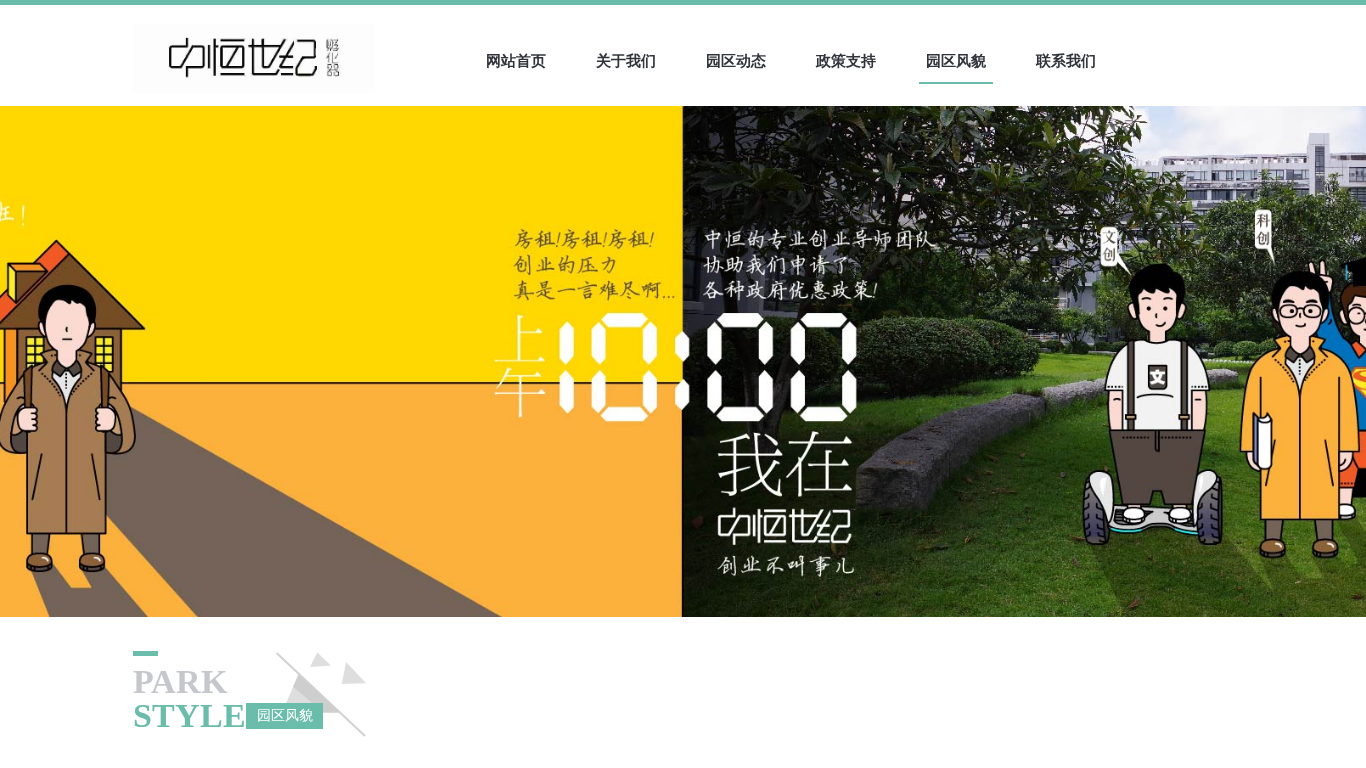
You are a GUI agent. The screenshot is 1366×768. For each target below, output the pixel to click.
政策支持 (846, 61)
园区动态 (736, 61)
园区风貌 (956, 61)
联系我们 (1066, 61)
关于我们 (626, 61)
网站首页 (516, 61)
